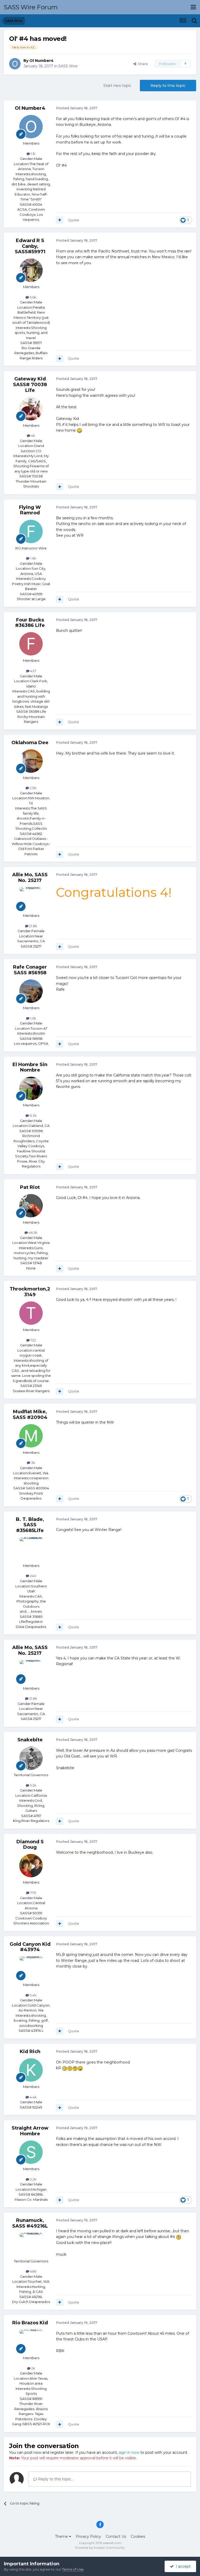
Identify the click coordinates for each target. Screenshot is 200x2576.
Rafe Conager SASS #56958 (30, 970)
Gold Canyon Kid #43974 (30, 1947)
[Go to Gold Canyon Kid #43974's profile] (31, 1968)
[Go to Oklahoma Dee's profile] (31, 761)
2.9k (33, 788)
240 (33, 1576)
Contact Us (116, 2536)
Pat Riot (30, 1187)
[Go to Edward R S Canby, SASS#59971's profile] (31, 270)
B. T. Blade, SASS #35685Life (30, 1525)
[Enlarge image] (79, 430)
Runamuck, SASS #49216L (30, 2223)
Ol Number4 (42, 61)
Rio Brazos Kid (30, 2323)
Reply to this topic (168, 86)
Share (142, 64)
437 (33, 671)
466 (33, 2271)
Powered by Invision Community (100, 2548)
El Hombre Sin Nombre (30, 1067)
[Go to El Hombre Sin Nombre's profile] (31, 1088)
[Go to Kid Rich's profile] (31, 2070)
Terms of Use (73, 2569)
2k (33, 2368)
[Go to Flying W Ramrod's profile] (31, 531)
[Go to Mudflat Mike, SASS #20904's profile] (31, 1436)
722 (33, 1340)
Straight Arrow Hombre (30, 2131)
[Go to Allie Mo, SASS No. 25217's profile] (31, 899)
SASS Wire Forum (31, 7)
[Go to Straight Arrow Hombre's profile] (31, 2152)
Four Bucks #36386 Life (30, 623)
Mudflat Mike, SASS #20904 (30, 1414)
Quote (74, 220)
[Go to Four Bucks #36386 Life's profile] (31, 644)
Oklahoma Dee (30, 743)
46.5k (33, 1232)
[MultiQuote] (60, 220)
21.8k (33, 926)
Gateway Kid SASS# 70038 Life (30, 384)
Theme (62, 2536)
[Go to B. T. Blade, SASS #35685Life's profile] (31, 1549)
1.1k (33, 154)
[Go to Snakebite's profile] (31, 1758)
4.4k (33, 2097)
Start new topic (117, 86)
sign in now (129, 2452)
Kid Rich (30, 2052)
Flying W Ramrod (30, 510)
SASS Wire (68, 66)
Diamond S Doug (30, 1845)
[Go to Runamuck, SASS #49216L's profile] (31, 2244)
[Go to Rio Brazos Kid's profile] (31, 2341)
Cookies (138, 2536)
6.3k (33, 1115)
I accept (182, 2566)
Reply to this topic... (55, 2479)
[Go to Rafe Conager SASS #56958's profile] (31, 991)
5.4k (33, 1995)
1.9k (33, 1018)
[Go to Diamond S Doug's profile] (31, 1866)
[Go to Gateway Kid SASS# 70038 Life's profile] (31, 409)
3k (33, 1463)
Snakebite (30, 1740)
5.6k (33, 297)
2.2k (33, 2179)
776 (33, 1893)
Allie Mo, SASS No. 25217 (30, 878)
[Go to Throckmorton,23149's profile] (31, 1313)
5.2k (33, 1785)
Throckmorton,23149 (30, 1292)
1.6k (33, 558)
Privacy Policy (88, 2536)
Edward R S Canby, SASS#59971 (30, 246)
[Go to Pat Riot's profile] (31, 1206)
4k (33, 436)
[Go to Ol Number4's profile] (15, 64)
